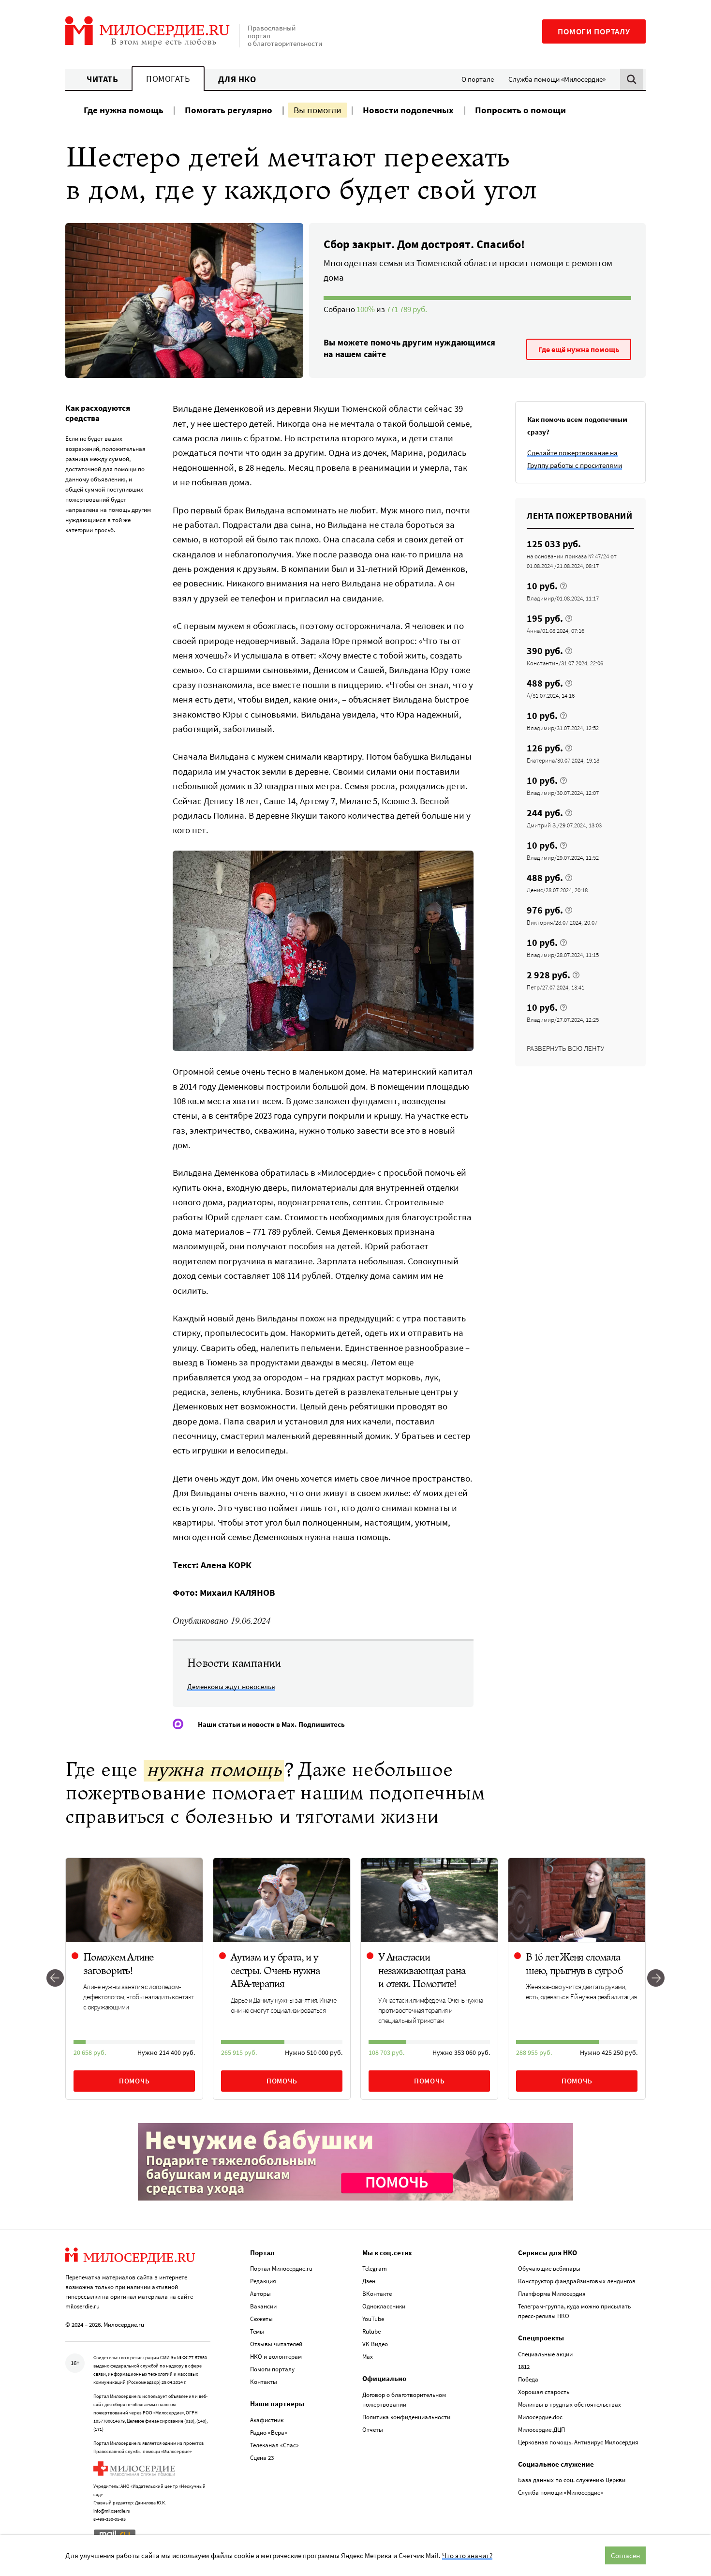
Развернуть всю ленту (565, 1048)
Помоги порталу (594, 31)
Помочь (134, 2081)
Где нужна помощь (124, 110)
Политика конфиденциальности (406, 2417)
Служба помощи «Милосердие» (557, 79)
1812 (524, 2367)
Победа (528, 2379)
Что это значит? (467, 2555)
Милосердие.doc (540, 2417)
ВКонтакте (377, 2294)
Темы (257, 2331)
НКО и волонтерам (276, 2357)
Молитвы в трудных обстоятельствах (570, 2404)
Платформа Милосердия (552, 2294)
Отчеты (373, 2430)
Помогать (168, 79)
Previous (55, 1979)
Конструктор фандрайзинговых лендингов (577, 2281)
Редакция (263, 2281)
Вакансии (263, 2306)
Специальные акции (545, 2354)
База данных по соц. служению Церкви (572, 2480)
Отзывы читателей (276, 2344)
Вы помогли (318, 110)
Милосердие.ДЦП (541, 2430)
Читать (102, 79)
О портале (478, 79)
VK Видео (375, 2344)
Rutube (371, 2331)
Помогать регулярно (229, 110)
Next (656, 1979)
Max (368, 2357)
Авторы (260, 2294)
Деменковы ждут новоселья (231, 1686)
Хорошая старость (544, 2392)
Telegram (375, 2269)
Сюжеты (261, 2319)
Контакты (264, 2382)
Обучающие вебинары (549, 2269)
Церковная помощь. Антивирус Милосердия (578, 2442)
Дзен (369, 2281)
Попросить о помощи (520, 110)
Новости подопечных (408, 110)
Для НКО (237, 79)
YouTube (373, 2319)
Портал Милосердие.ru (281, 2269)
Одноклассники (384, 2306)
